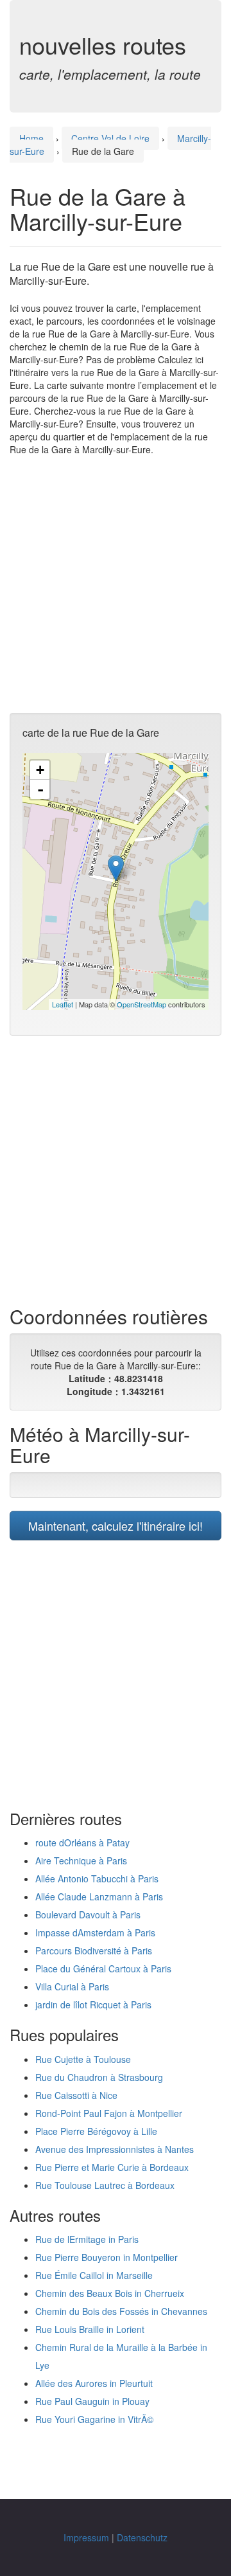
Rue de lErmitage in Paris (87, 2239)
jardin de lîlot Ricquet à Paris (93, 2004)
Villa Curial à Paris (72, 1986)
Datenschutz (142, 2537)
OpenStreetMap (141, 1004)
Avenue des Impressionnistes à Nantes (115, 2149)
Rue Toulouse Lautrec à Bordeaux (105, 2185)
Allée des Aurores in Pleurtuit (94, 2383)
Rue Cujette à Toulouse (83, 2059)
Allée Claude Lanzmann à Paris (99, 1896)
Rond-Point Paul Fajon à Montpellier (109, 2113)
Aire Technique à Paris (81, 1860)
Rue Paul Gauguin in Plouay (92, 2401)
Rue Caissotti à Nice (76, 2095)
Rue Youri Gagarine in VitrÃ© (94, 2419)
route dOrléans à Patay (82, 1842)
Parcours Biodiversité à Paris (94, 1950)
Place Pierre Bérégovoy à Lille (96, 2131)
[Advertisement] (116, 584)
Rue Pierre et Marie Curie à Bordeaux (112, 2167)
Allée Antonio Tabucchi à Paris (97, 1878)
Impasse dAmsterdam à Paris (95, 1932)
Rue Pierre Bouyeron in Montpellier (107, 2257)
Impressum (86, 2537)
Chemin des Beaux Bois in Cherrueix (110, 2293)
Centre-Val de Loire (110, 138)
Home (31, 138)
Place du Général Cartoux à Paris (103, 1968)
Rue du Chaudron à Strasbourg (99, 2077)
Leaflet (63, 1004)
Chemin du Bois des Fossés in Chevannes (121, 2311)
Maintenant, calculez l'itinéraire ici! (116, 1526)
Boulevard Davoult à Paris (88, 1914)
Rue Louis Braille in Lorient (90, 2329)
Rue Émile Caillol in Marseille (94, 2275)
